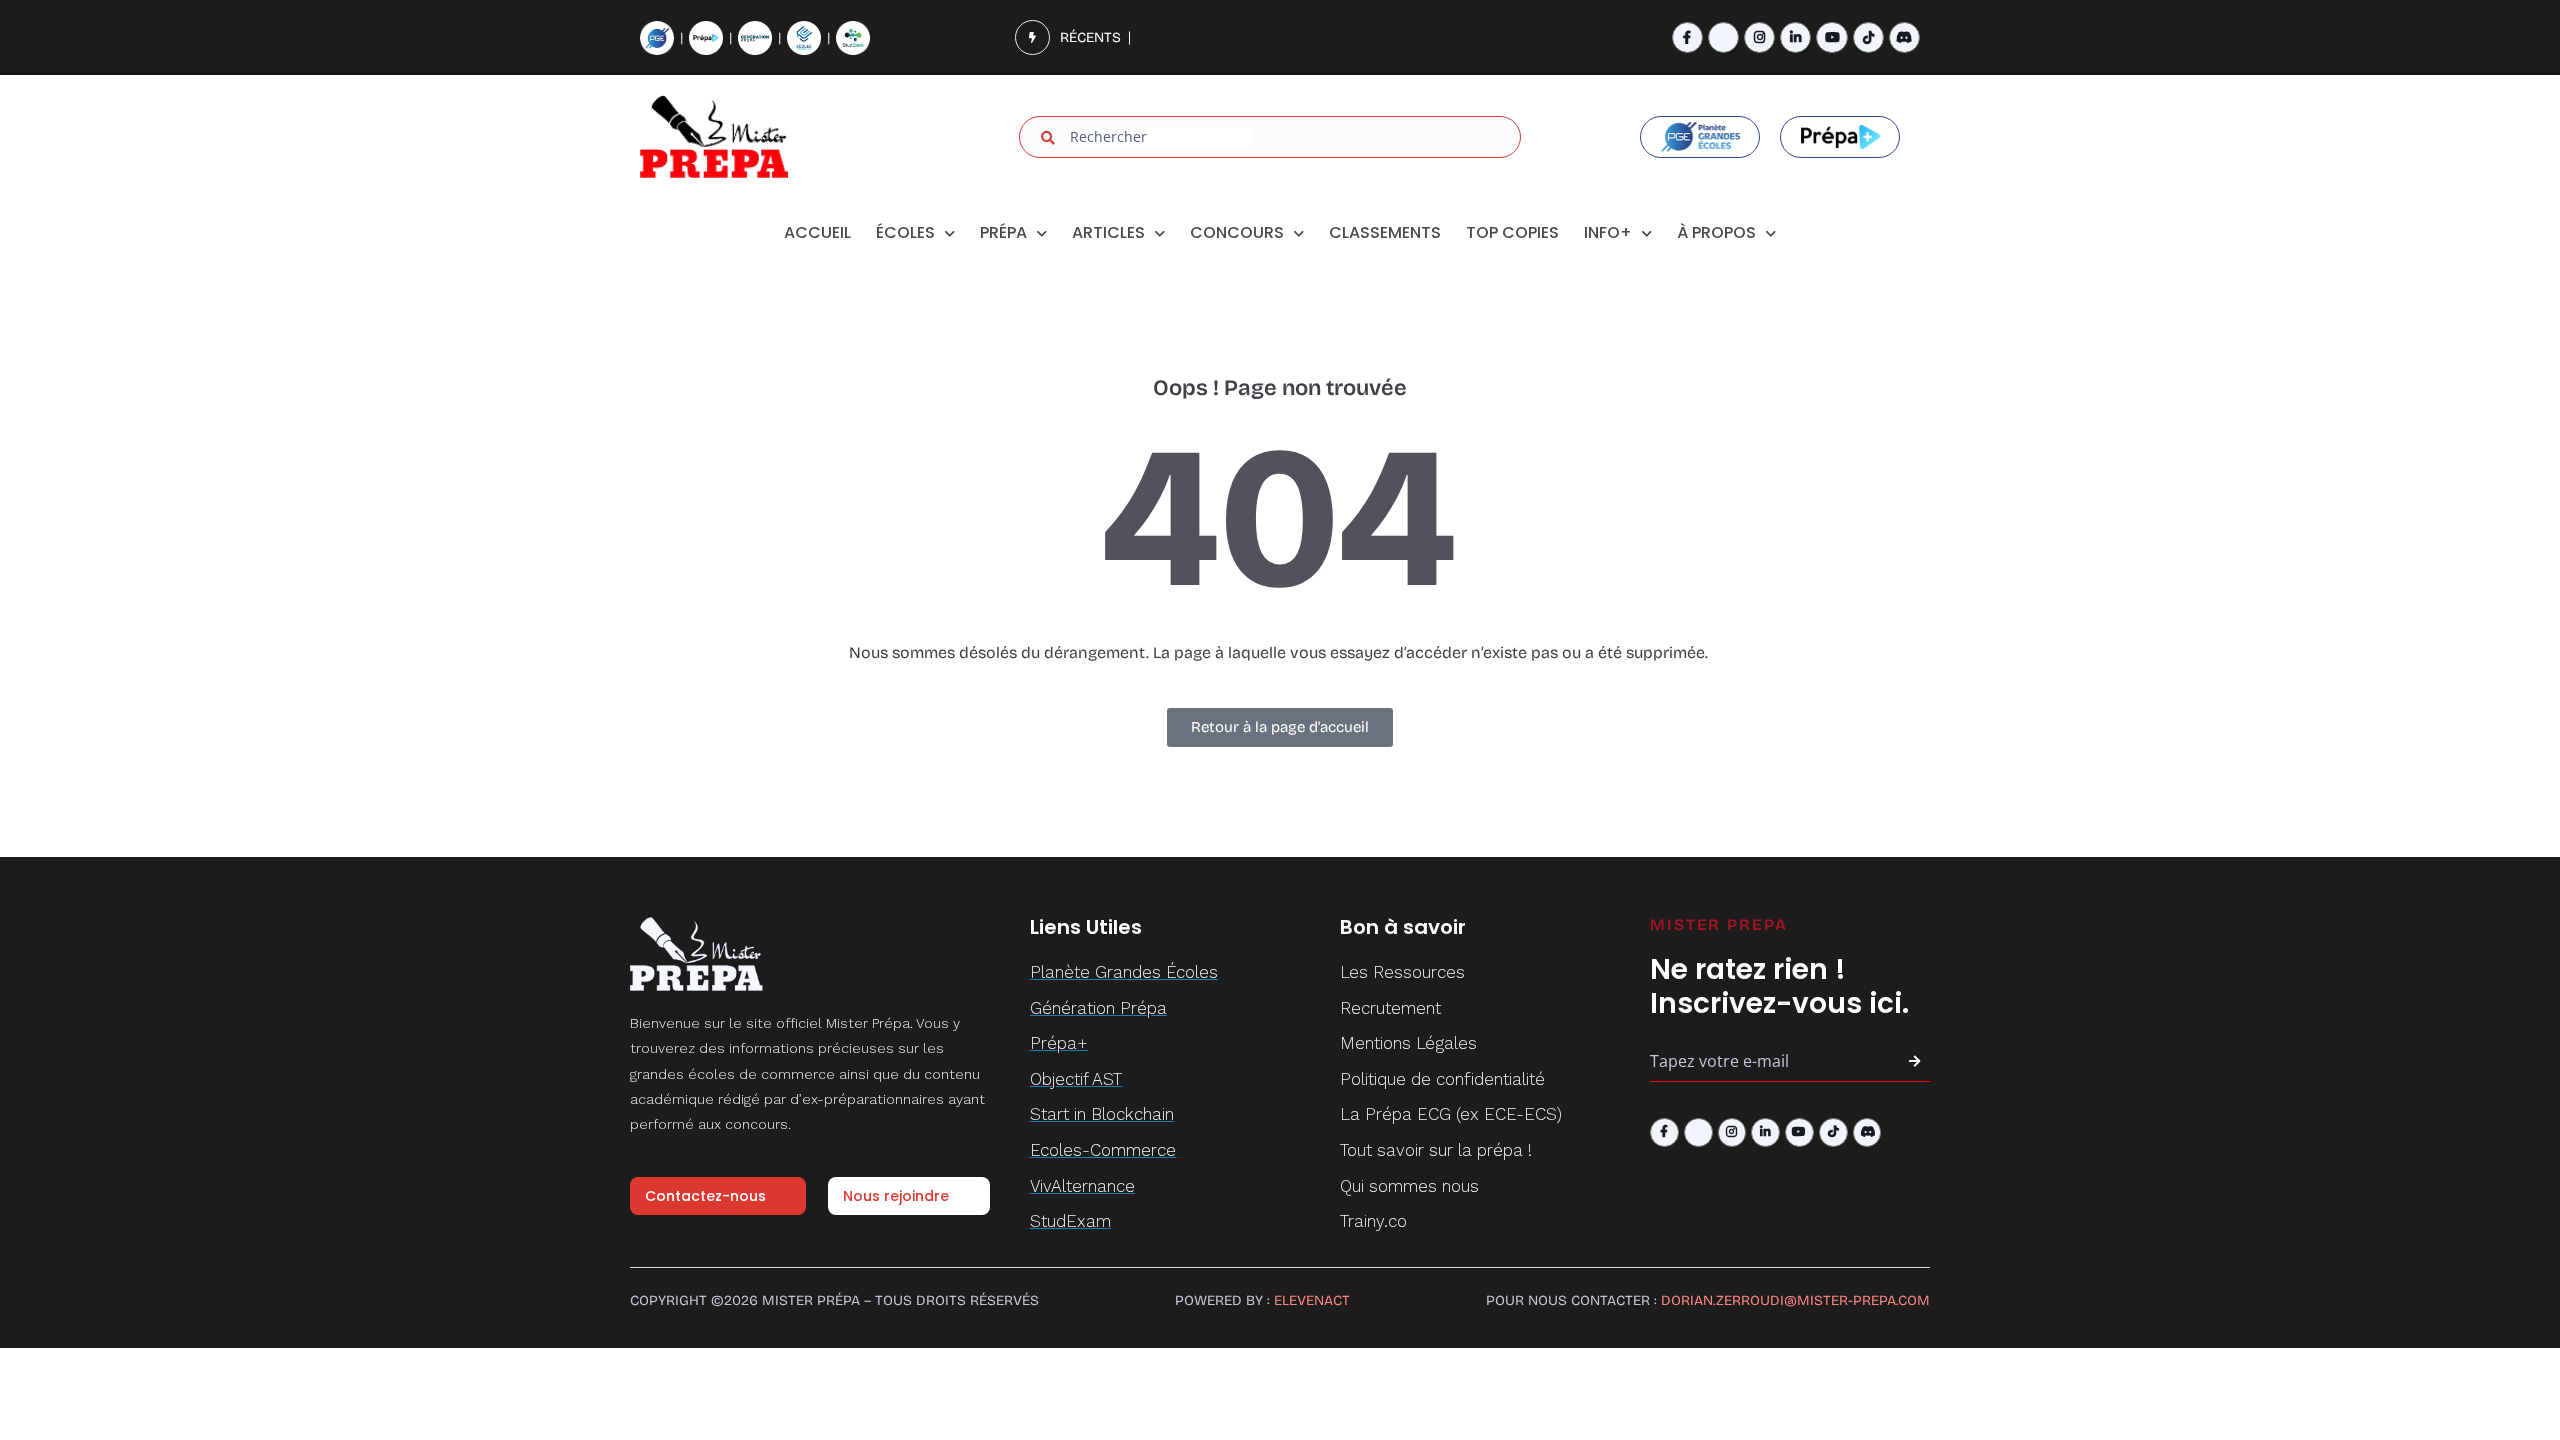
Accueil (817, 232)
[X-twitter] (1723, 37)
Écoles (905, 232)
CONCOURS (1237, 232)
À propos (1716, 232)
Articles (1108, 232)
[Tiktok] (1868, 37)
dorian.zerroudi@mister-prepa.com (1795, 1300)
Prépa (1003, 232)
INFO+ (1608, 232)
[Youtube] (1831, 37)
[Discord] (1904, 37)
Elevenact (1312, 1300)
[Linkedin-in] (1795, 37)
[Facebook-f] (1687, 37)
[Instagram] (1759, 37)
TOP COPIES (1512, 232)
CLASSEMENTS (1385, 232)
